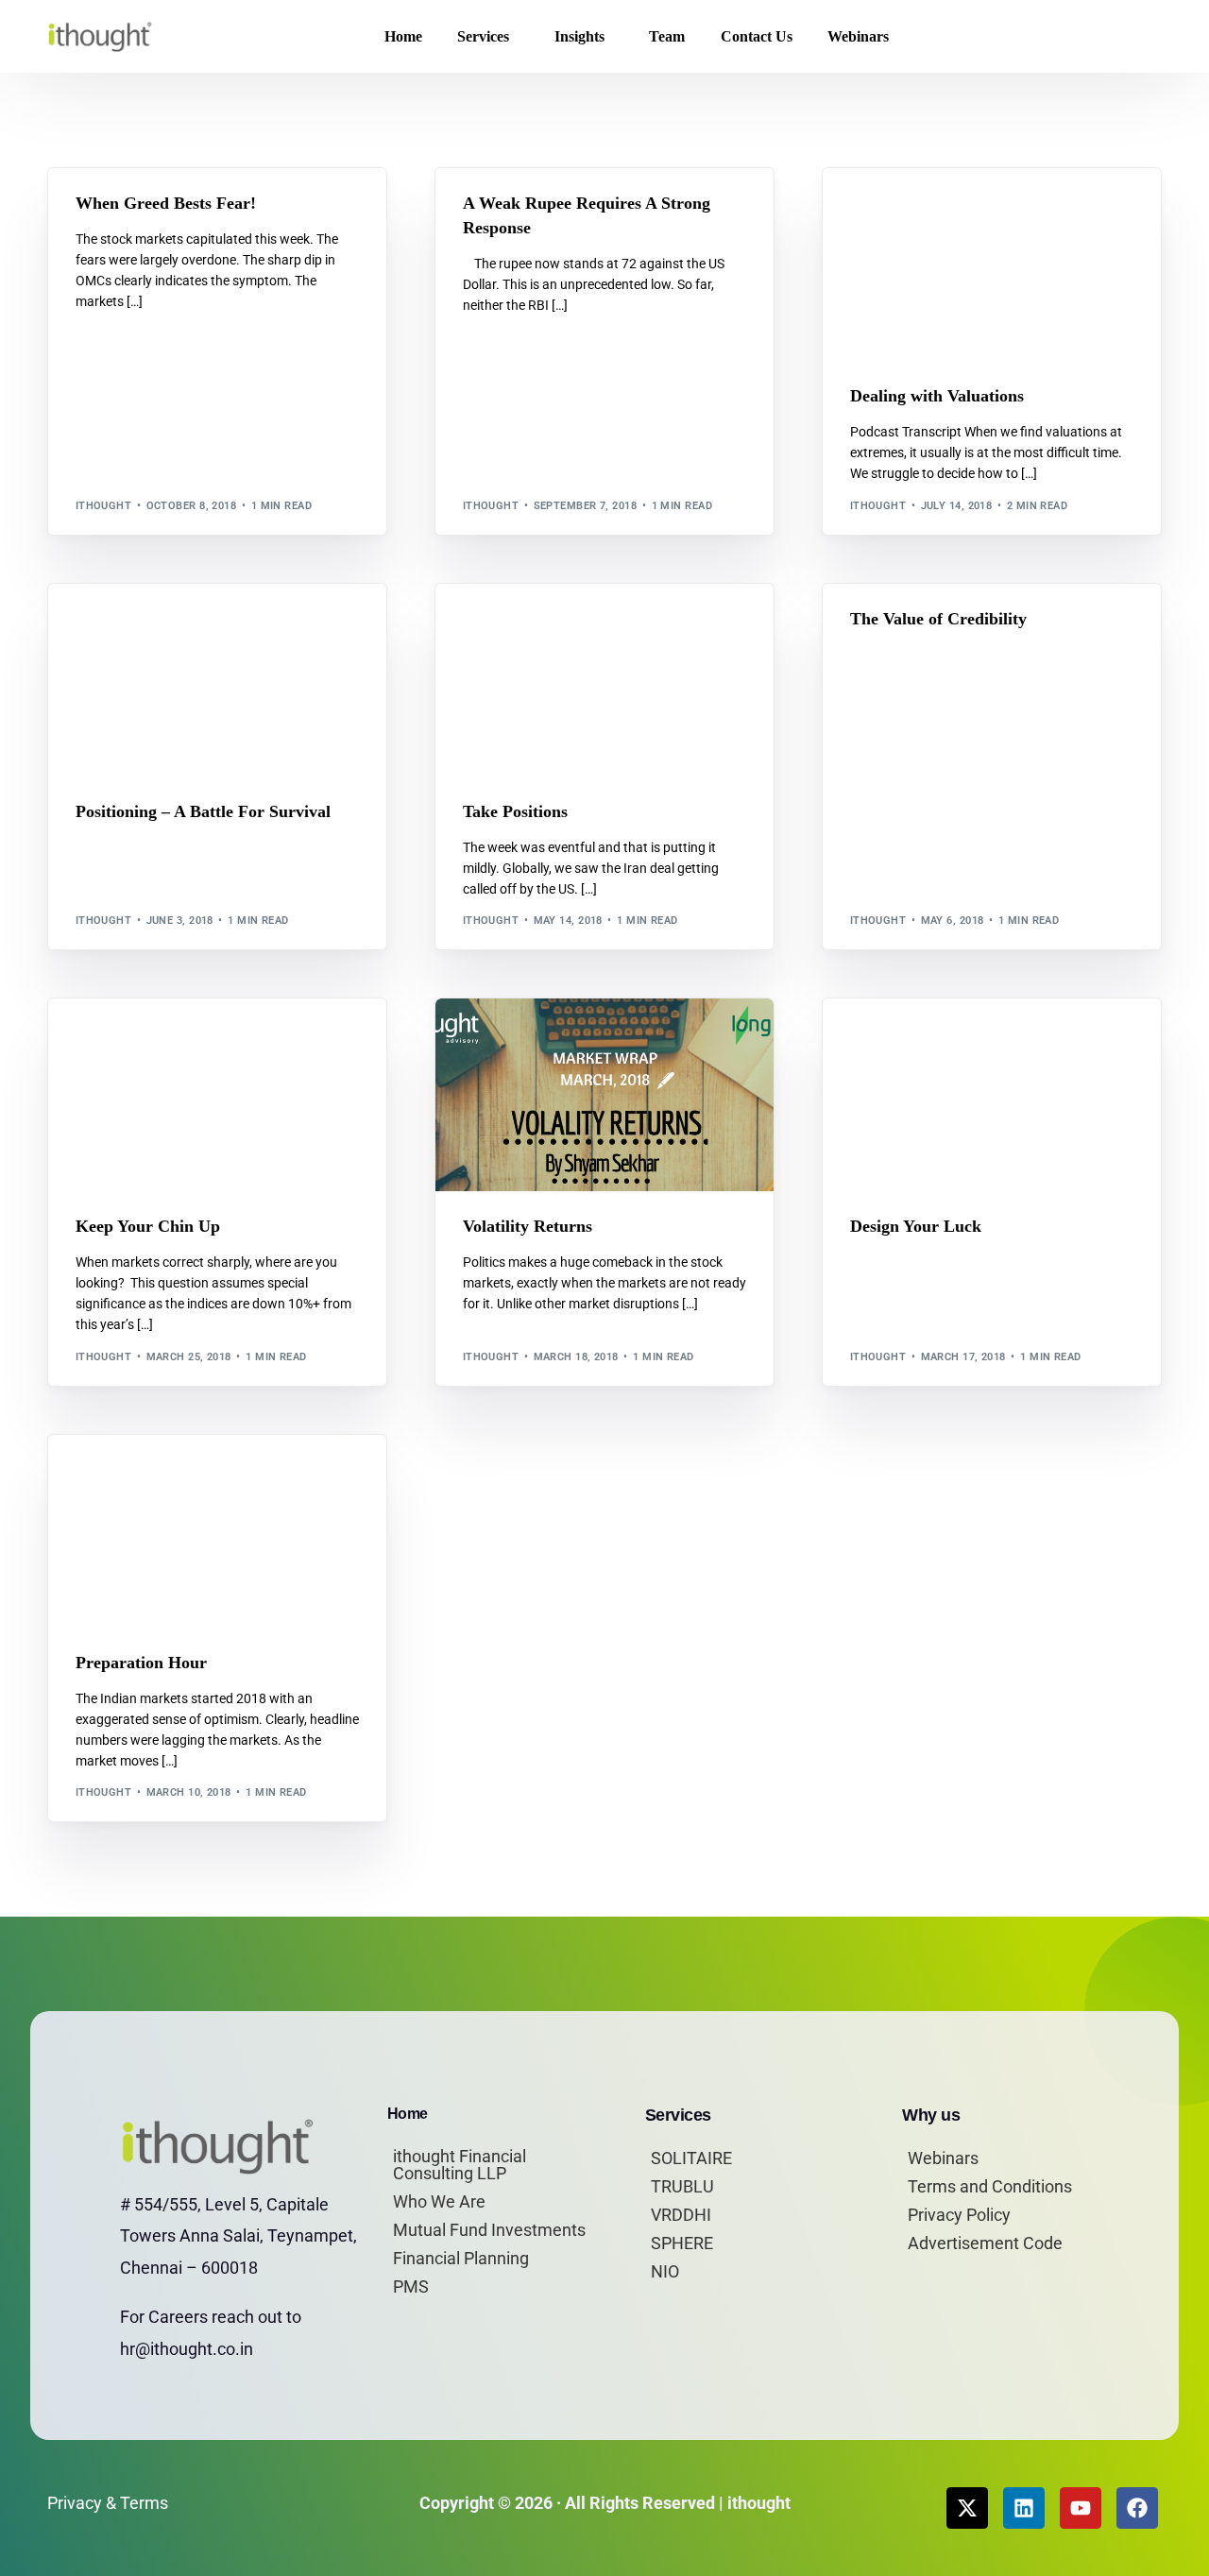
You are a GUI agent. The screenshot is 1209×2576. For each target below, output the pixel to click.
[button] (1132, 37)
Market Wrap (120, 223)
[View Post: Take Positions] (604, 680)
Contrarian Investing (187, 209)
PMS (411, 2286)
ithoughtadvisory (311, 209)
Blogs (99, 209)
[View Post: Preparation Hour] (217, 1531)
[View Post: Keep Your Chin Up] (217, 1095)
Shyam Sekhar (206, 223)
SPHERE (682, 2243)
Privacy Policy (959, 2215)
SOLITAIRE (691, 2158)
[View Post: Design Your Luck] (992, 1095)
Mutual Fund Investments (489, 2230)
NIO (665, 2271)
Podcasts (925, 209)
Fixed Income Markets (574, 209)
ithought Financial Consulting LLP (460, 2165)
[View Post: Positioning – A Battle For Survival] (217, 680)
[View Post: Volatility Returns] (604, 1095)
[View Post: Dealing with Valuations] (992, 264)
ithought (104, 506)
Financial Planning (461, 2258)
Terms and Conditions (990, 2186)
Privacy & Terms (108, 2503)
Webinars (943, 2158)
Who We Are (439, 2201)
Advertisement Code (985, 2243)
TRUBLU (682, 2186)
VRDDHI (681, 2215)
